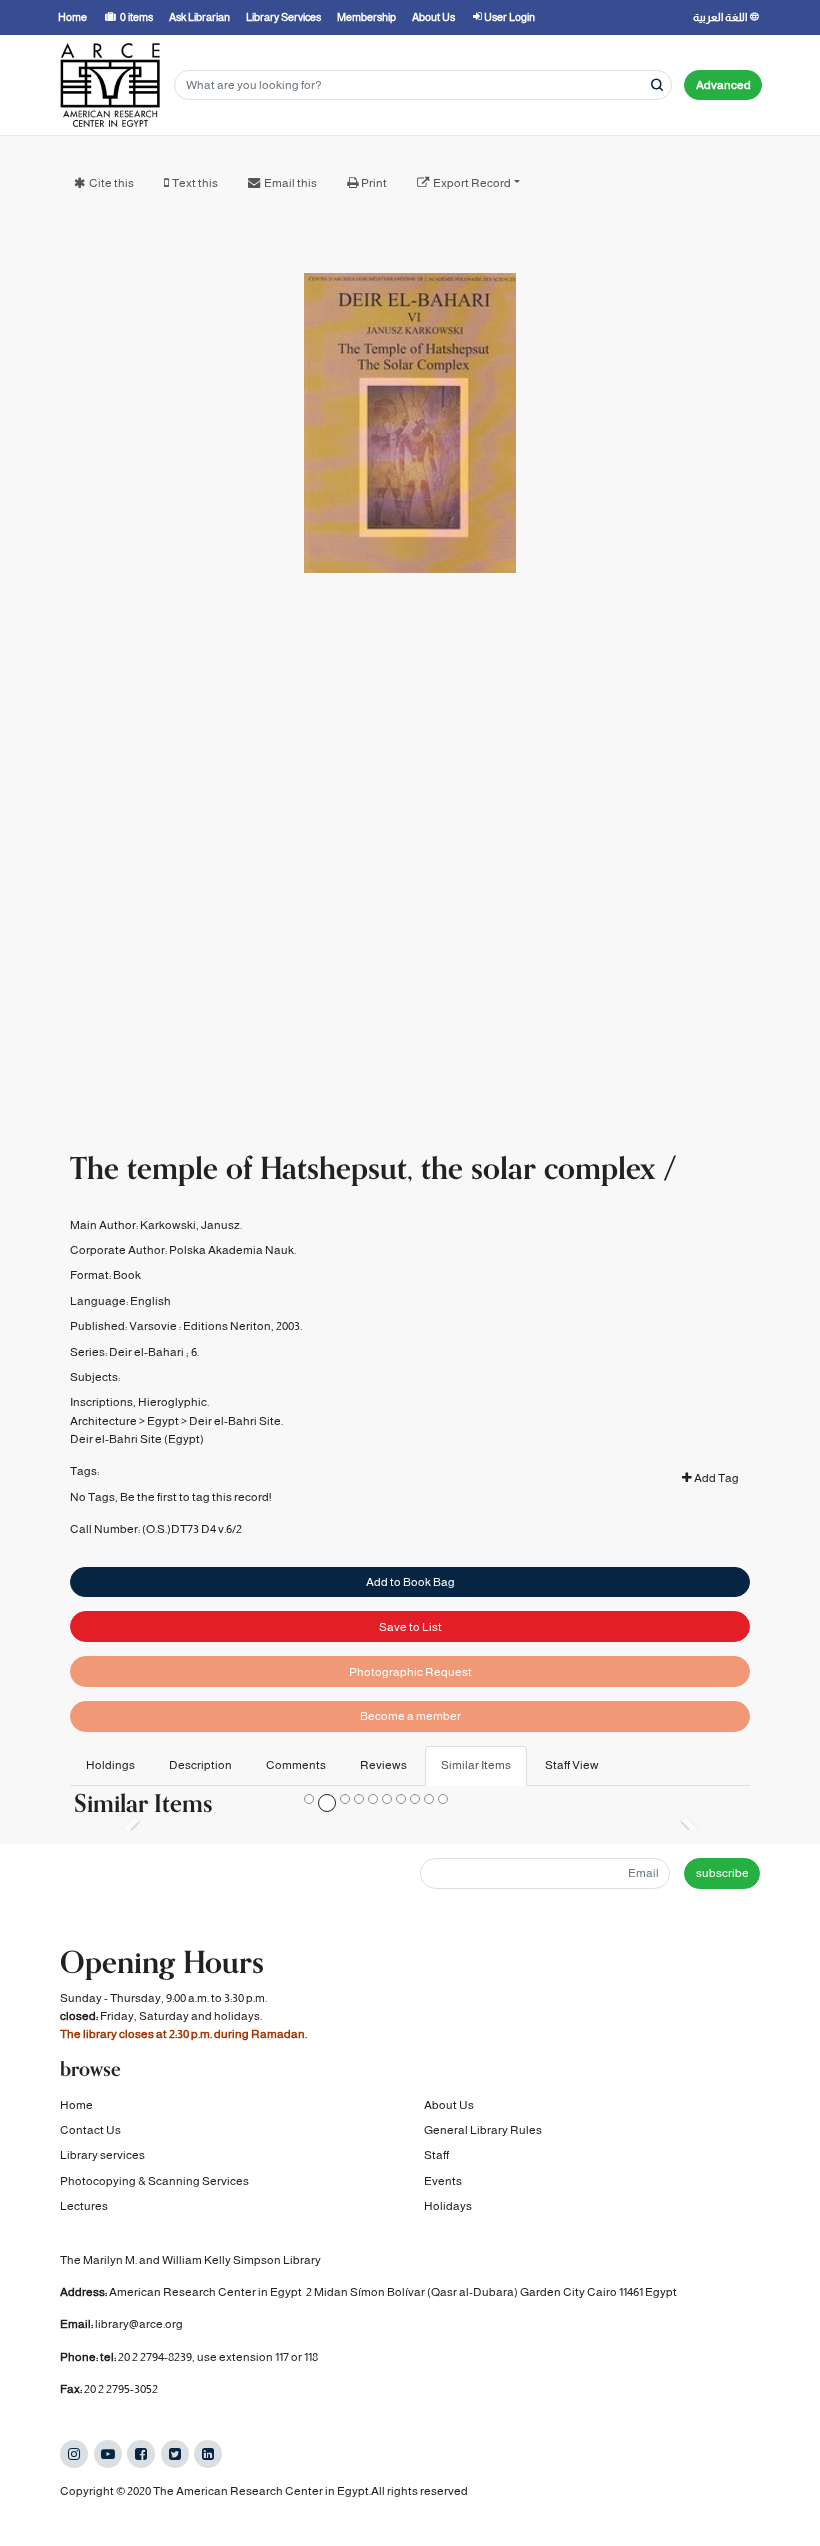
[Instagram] (74, 2454)
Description (200, 1765)
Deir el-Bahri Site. (236, 1421)
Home (76, 2105)
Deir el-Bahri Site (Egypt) (137, 1439)
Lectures (84, 2206)
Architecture (103, 1421)
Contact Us (90, 2130)
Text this (195, 183)
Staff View (572, 1765)
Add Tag (715, 1478)
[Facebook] (141, 2454)
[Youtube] (108, 2454)
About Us (449, 2105)
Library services (102, 2155)
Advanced (723, 85)
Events (443, 2181)
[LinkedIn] (208, 2454)
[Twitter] (175, 2454)
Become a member (410, 1716)
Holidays (448, 2206)
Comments (296, 1765)
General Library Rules (483, 2130)
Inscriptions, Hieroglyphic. (139, 1402)
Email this (290, 183)
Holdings (110, 1765)
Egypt (163, 1421)
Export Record (472, 183)
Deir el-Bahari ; (149, 1352)
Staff (436, 2155)
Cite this (111, 183)
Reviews (383, 1765)
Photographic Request (410, 1672)
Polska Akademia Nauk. (232, 1250)
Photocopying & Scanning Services (154, 2181)
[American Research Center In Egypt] (110, 85)
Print (374, 183)
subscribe (722, 1873)
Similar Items (476, 1765)
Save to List (410, 1627)
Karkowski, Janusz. (191, 1225)
